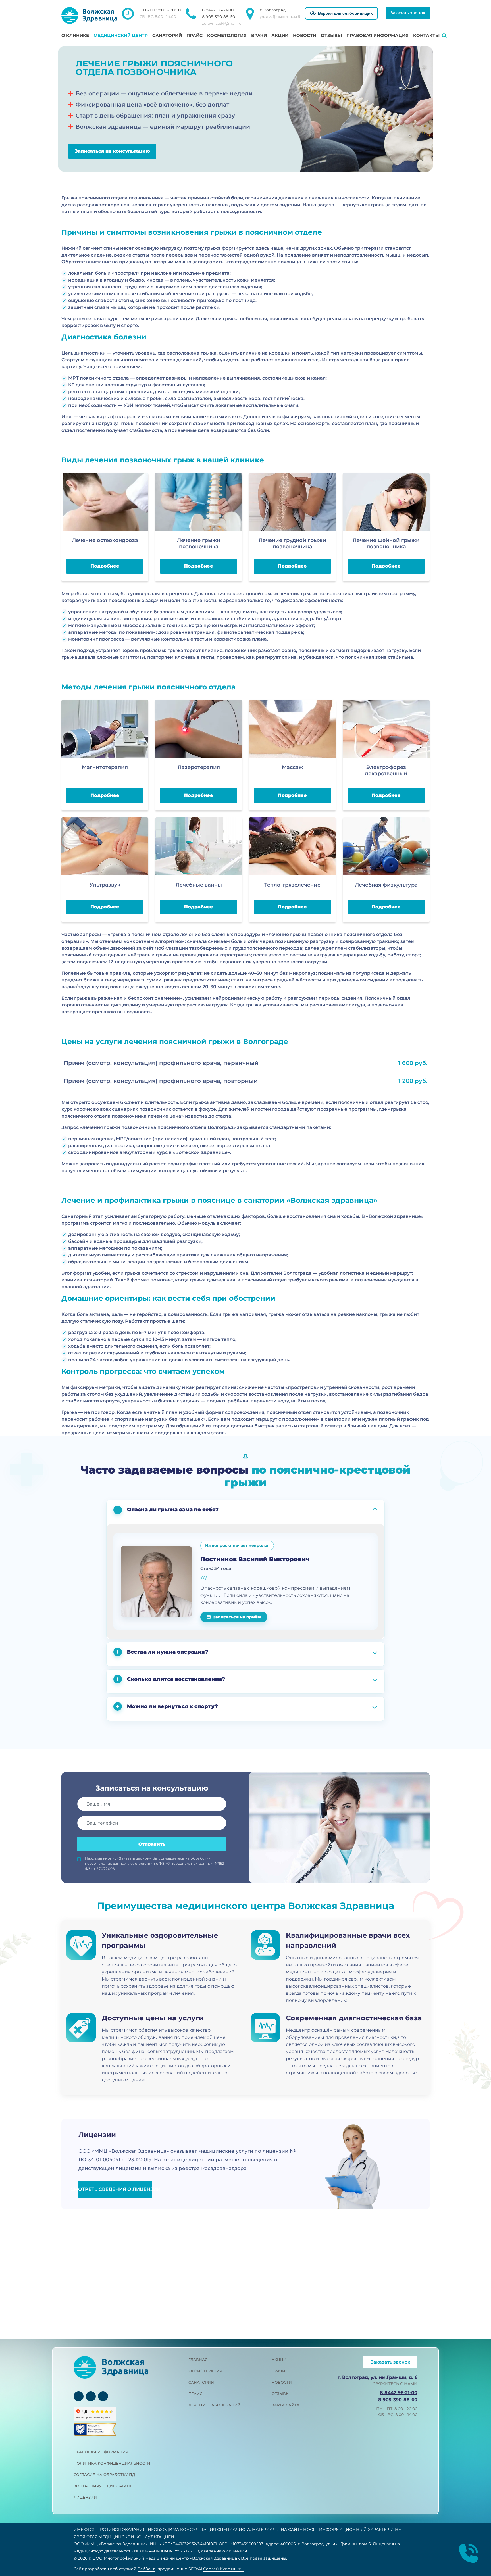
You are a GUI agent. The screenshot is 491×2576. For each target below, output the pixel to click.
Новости (305, 35)
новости (282, 2382)
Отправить (152, 1844)
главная (198, 2360)
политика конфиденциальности (112, 2463)
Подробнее (105, 566)
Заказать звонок (408, 13)
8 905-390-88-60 (219, 17)
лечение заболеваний (215, 2405)
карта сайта (286, 2405)
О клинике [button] (75, 35)
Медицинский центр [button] (121, 35)
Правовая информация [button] (377, 35)
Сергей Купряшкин (224, 2569)
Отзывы (331, 35)
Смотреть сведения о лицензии (115, 2189)
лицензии (85, 2497)
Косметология (227, 35)
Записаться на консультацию (112, 151)
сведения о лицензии (224, 2551)
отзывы (281, 2394)
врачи (278, 2371)
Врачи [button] (259, 35)
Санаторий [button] (167, 35)
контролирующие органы (104, 2486)
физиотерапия (205, 2371)
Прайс (194, 35)
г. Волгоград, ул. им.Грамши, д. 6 (377, 2377)
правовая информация (101, 2452)
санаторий (201, 2382)
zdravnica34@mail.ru (222, 23)
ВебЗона (146, 2569)
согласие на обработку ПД (104, 2475)
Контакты (426, 35)
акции (279, 2360)
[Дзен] (103, 2396)
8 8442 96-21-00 (218, 10)
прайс (195, 2394)
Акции (280, 35)
